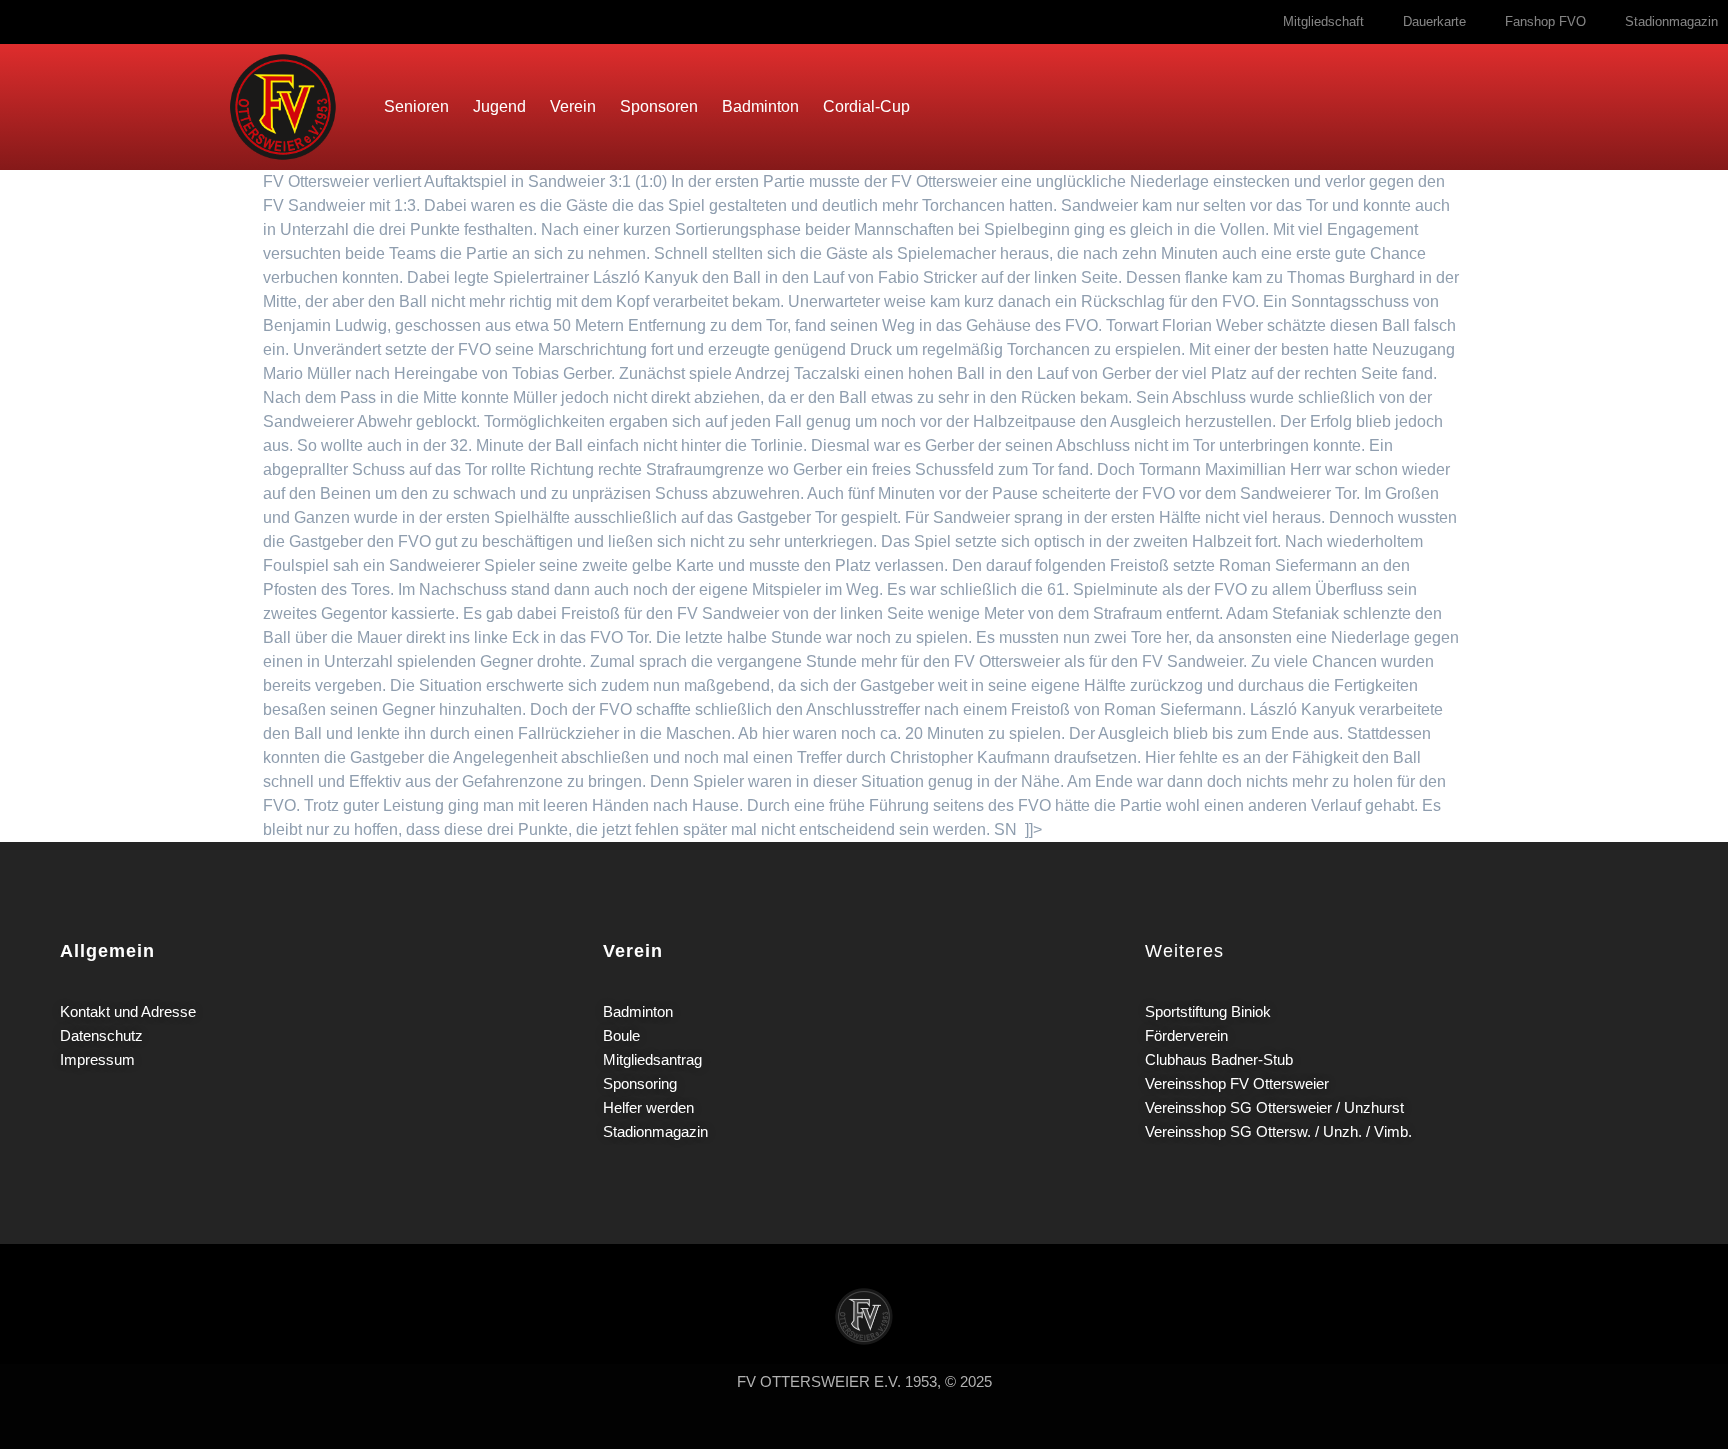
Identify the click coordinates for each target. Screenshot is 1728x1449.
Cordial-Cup (866, 106)
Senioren (416, 106)
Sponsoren (659, 106)
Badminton (760, 106)
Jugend (499, 106)
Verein (573, 106)
